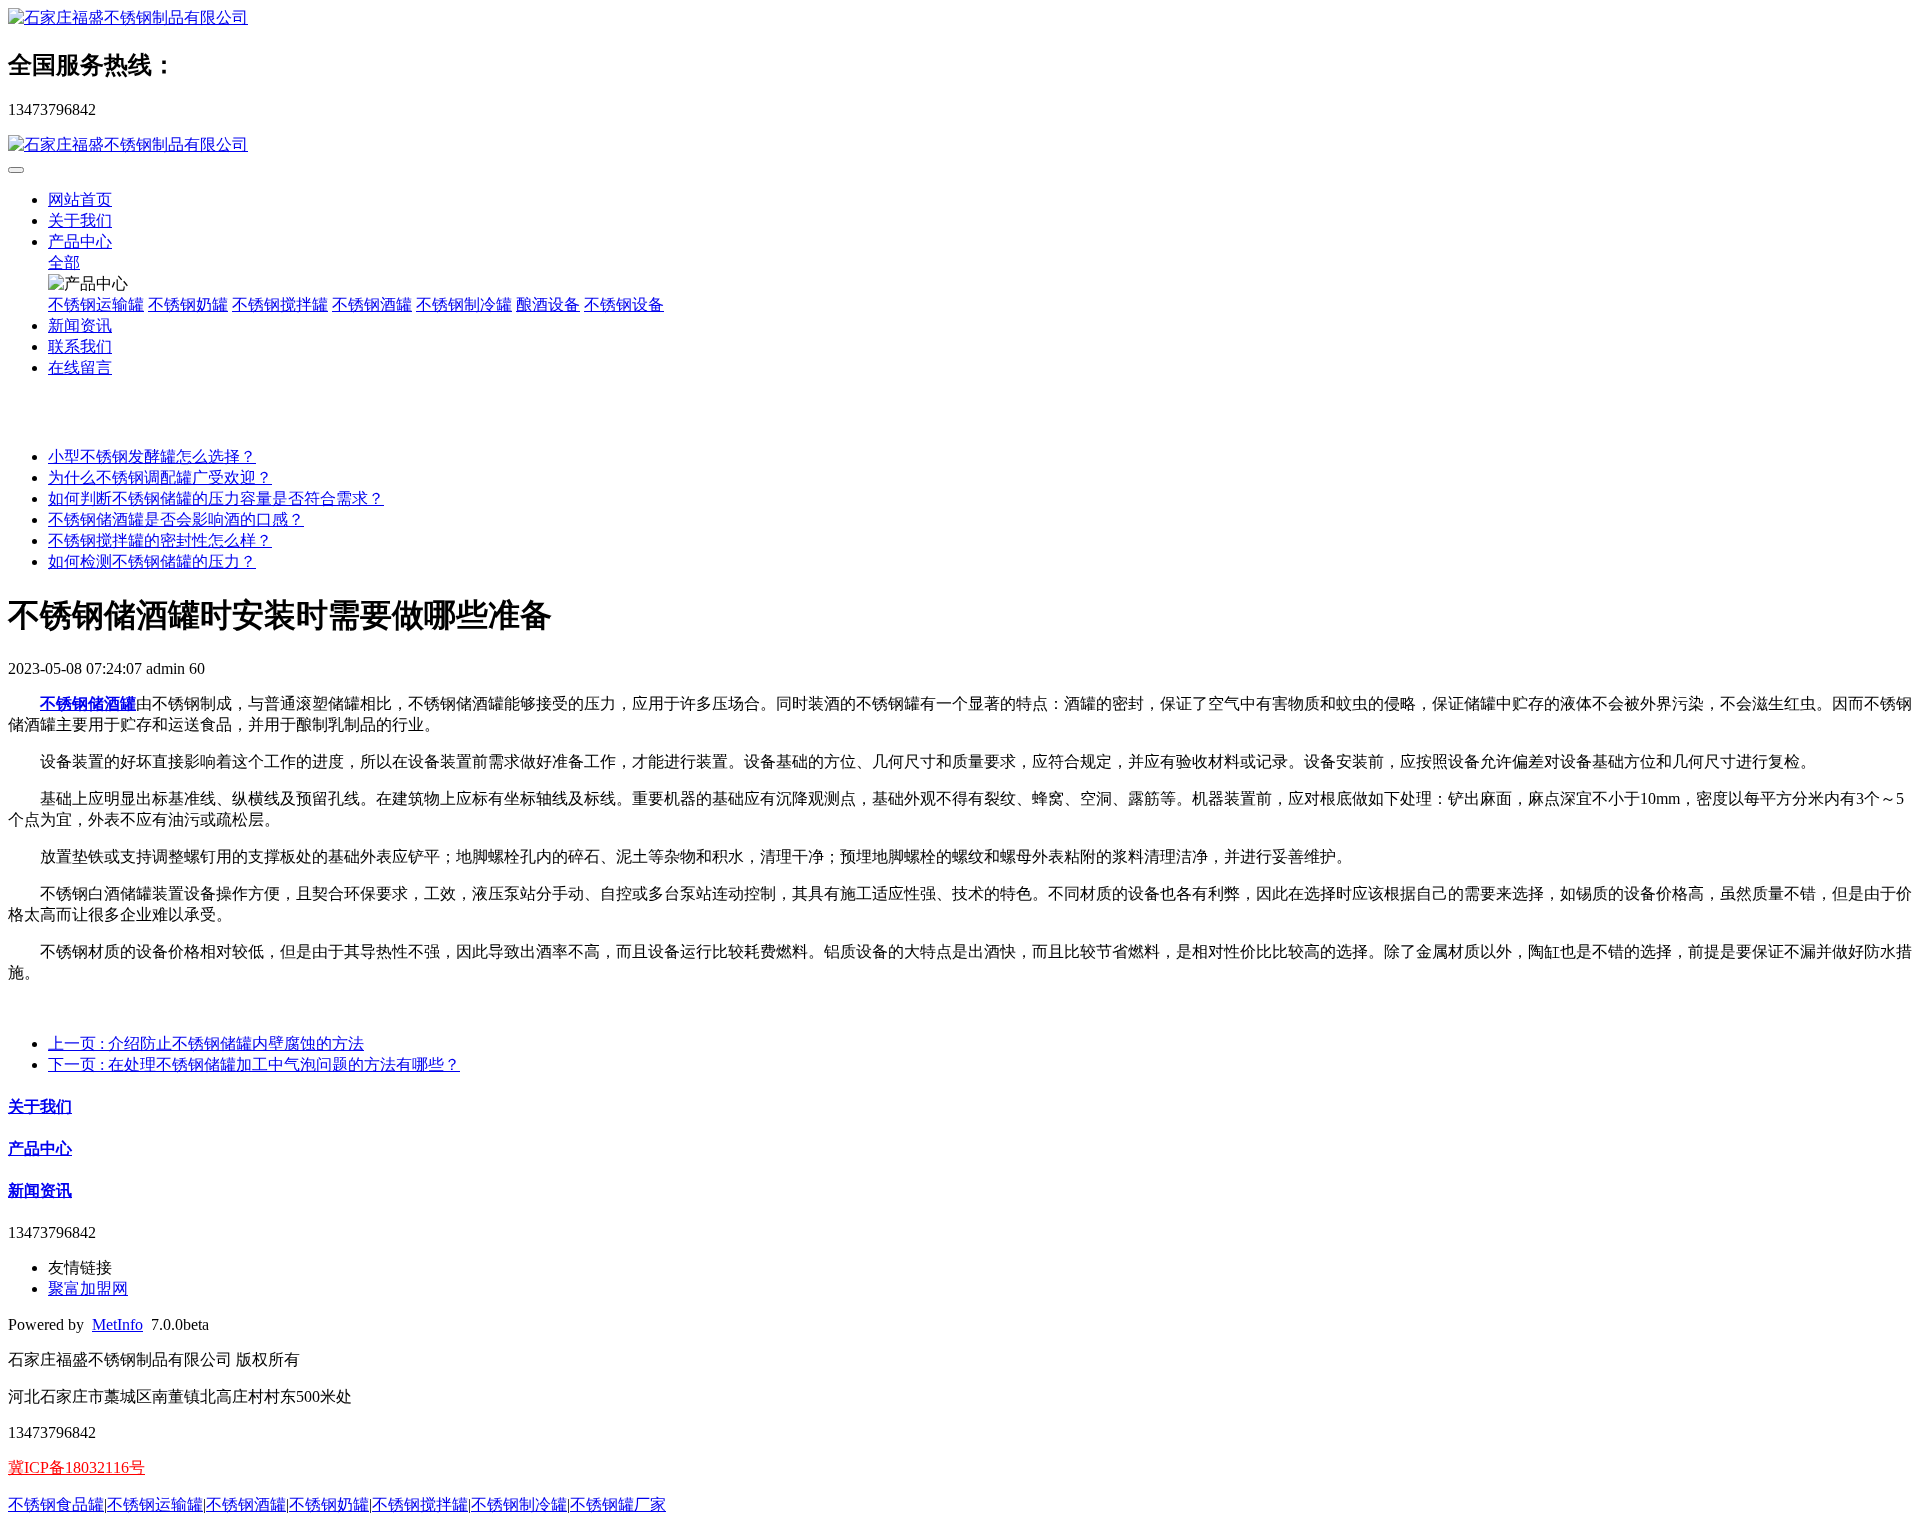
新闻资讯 (80, 325)
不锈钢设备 (624, 304)
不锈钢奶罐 (188, 304)
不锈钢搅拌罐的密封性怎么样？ (160, 540)
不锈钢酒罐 (372, 304)
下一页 (254, 1064)
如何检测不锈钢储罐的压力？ (152, 561)
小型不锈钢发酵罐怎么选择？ (152, 456)
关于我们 (80, 220)
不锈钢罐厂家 (618, 1504)
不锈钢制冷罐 (464, 304)
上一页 (206, 1043)
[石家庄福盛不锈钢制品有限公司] (960, 18)
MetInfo (117, 1324)
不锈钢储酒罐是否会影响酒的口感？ (176, 519)
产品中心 (80, 241)
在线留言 (80, 367)
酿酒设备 (548, 304)
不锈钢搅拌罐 (280, 304)
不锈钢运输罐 (96, 304)
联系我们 (80, 346)
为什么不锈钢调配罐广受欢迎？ (160, 477)
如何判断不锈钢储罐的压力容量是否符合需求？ (216, 498)
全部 (64, 262)
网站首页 (80, 199)
